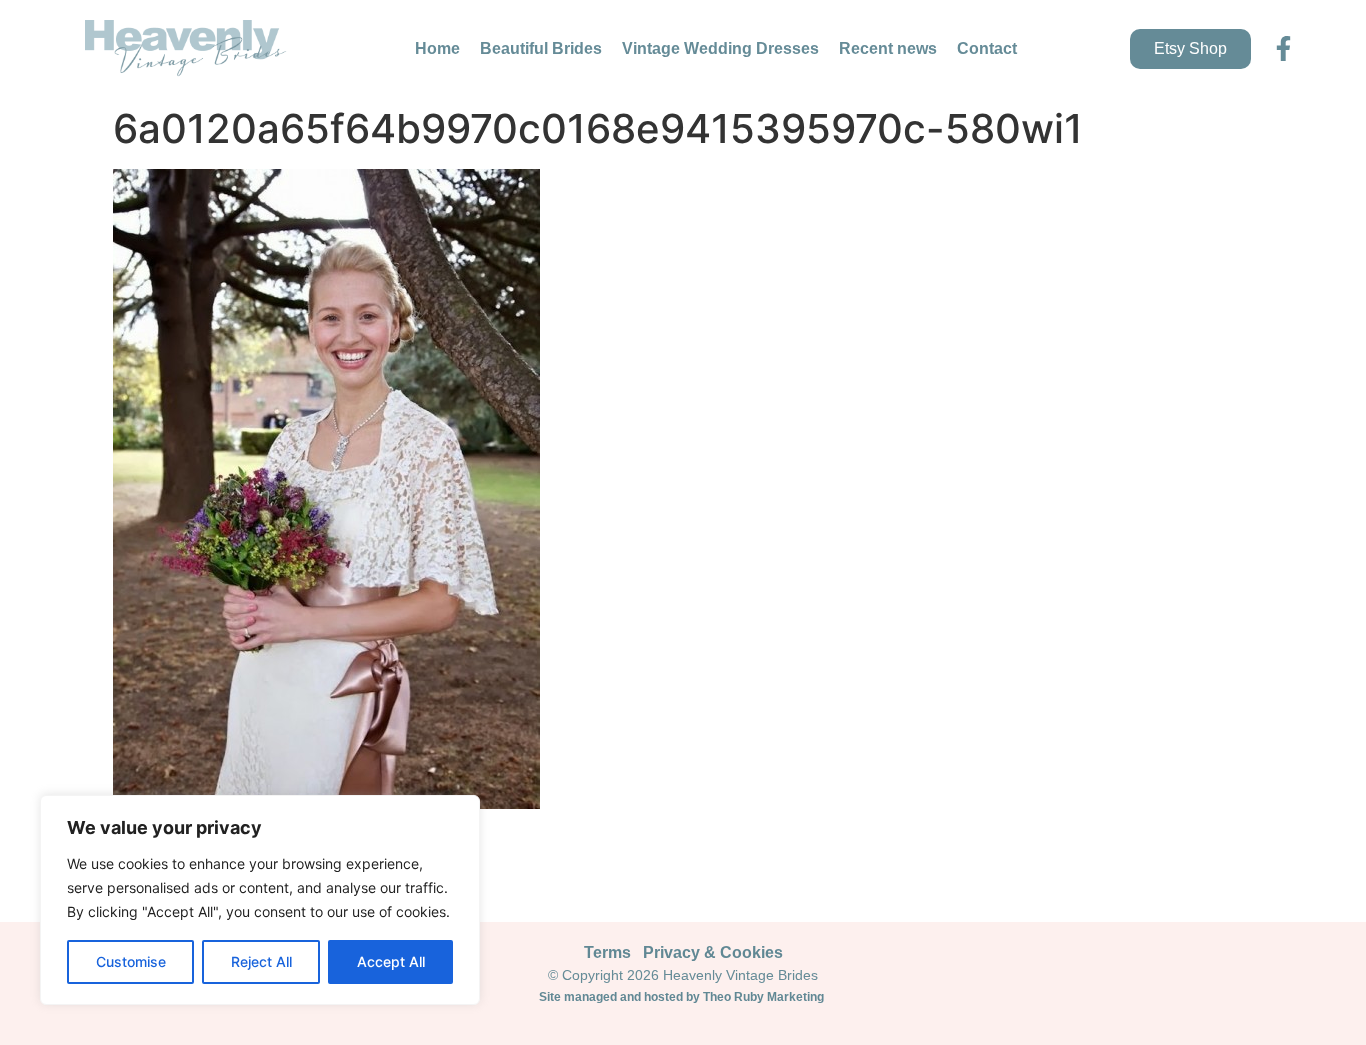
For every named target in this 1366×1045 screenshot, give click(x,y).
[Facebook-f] (1283, 48)
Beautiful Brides (541, 48)
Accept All (391, 961)
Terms (607, 952)
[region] (260, 900)
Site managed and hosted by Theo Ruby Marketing (683, 997)
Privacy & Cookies (713, 952)
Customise (131, 961)
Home (437, 48)
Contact (987, 48)
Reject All (261, 961)
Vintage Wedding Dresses (720, 48)
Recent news (888, 48)
